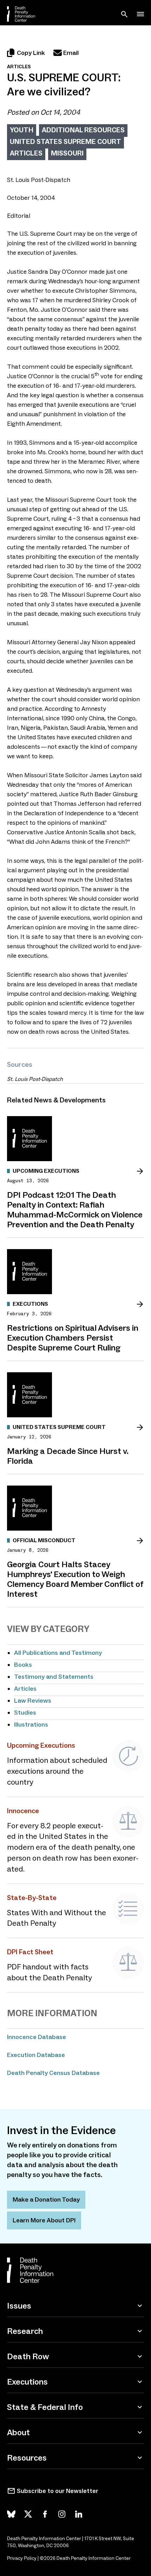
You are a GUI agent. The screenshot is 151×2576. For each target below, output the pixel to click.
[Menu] (140, 14)
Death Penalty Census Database (53, 2073)
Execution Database (36, 2055)
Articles (26, 153)
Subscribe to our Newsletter (58, 2491)
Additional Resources (83, 130)
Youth (22, 130)
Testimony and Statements (54, 1677)
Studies (25, 1713)
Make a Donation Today (46, 2200)
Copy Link (31, 53)
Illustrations (31, 1724)
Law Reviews (33, 1701)
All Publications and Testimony (58, 1653)
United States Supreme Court (65, 141)
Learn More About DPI (44, 2220)
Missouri (67, 153)
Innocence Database (37, 2037)
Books (23, 1665)
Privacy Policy (22, 2558)
